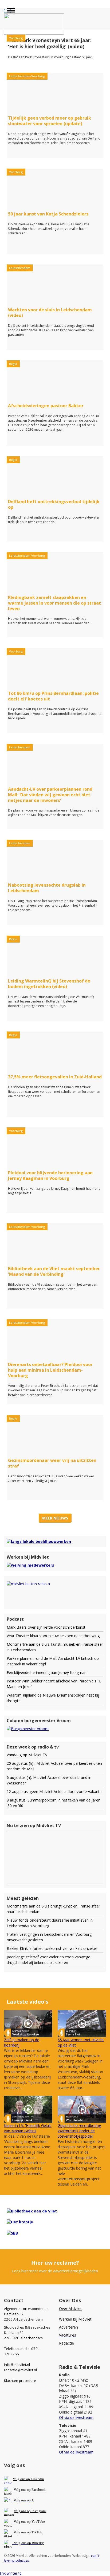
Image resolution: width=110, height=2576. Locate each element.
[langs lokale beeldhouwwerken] (39, 1541)
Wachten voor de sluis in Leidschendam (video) (50, 313)
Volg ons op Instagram (30, 2511)
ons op (26, 2522)
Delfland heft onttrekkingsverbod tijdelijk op (54, 504)
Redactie (66, 2343)
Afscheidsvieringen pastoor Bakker (46, 406)
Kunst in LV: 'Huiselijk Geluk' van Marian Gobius (28, 2128)
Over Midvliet (70, 2308)
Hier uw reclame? (55, 2263)
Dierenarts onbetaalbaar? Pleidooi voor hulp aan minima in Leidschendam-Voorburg (50, 1370)
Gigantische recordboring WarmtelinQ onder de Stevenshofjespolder (79, 2131)
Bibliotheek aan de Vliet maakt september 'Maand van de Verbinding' (54, 1271)
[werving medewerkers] (30, 1565)
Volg (17, 2522)
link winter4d (11, 2573)
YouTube (38, 2522)
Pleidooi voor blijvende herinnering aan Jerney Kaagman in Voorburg (50, 1175)
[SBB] (12, 2233)
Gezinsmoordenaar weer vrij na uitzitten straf (52, 1463)
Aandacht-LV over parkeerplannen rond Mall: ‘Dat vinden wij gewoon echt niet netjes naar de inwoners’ (50, 795)
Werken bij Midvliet (75, 2319)
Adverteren (68, 2327)
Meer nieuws (55, 1518)
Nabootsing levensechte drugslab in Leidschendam (47, 888)
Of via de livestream (76, 2417)
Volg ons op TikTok (27, 2532)
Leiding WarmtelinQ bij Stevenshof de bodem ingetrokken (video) (49, 984)
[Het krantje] (20, 2222)
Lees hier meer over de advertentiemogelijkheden (55, 2271)
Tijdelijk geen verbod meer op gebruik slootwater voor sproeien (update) (50, 121)
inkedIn (28, 2479)
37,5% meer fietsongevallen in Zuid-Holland (55, 1077)
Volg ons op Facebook (29, 2490)
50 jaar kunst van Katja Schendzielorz (48, 214)
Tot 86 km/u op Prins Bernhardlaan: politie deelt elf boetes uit (53, 696)
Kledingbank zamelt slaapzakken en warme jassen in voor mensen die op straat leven (54, 603)
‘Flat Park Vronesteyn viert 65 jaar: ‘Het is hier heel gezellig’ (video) (50, 43)
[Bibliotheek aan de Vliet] (32, 2211)
